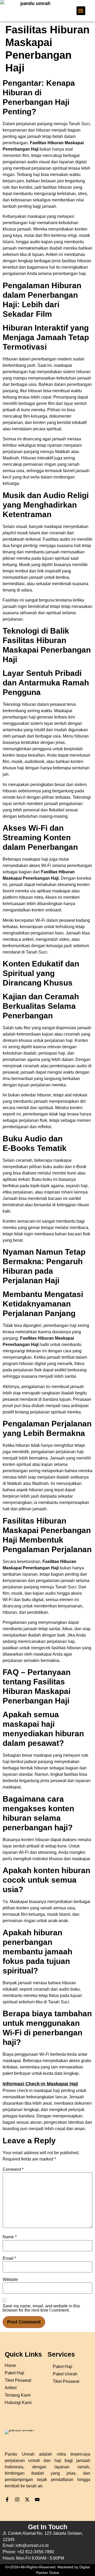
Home (10, 2365)
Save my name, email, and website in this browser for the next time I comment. (41, 2308)
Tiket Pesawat (66, 2381)
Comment (13, 2170)
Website (10, 2280)
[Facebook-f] (7, 2500)
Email (9, 2258)
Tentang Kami (18, 2395)
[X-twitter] (27, 2500)
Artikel (11, 2388)
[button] (81, 11)
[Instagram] (17, 2500)
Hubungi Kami (18, 2403)
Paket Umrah (65, 2374)
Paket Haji (63, 2367)
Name (10, 2237)
